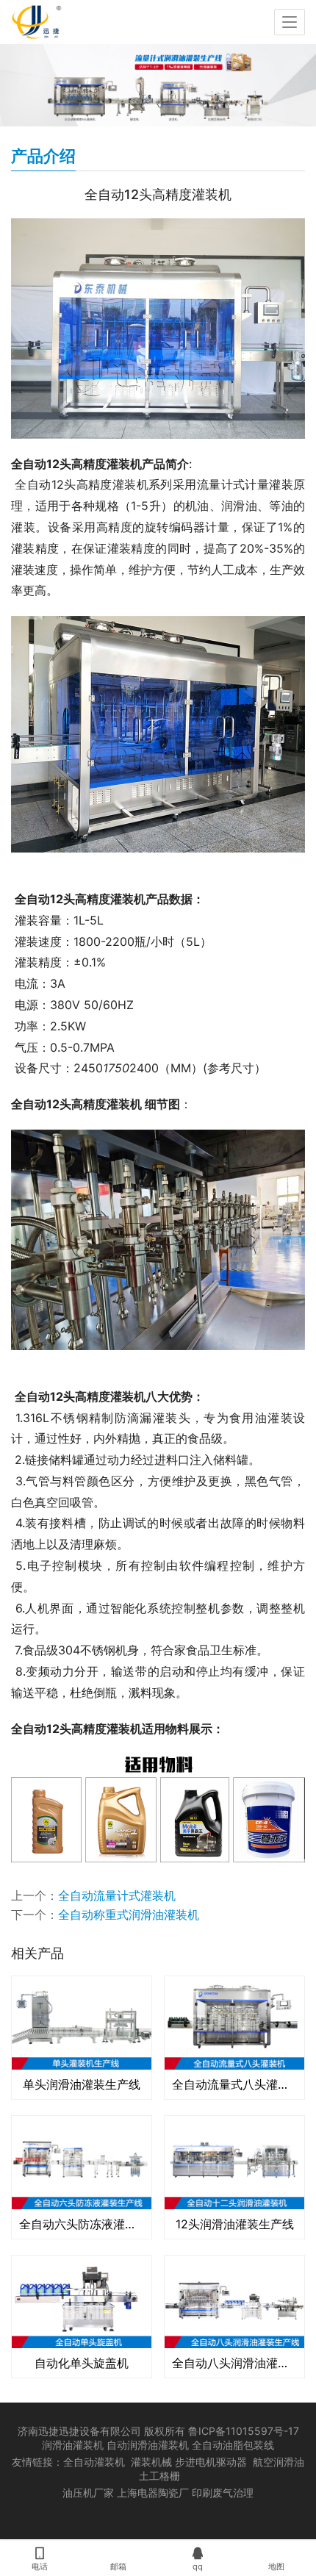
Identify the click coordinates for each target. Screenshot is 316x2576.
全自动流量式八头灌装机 (234, 2084)
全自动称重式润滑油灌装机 (129, 1915)
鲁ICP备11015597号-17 (244, 2431)
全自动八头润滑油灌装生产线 (234, 2363)
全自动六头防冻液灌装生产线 (82, 2224)
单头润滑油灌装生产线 (82, 2084)
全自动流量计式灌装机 (117, 1895)
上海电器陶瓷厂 (154, 2493)
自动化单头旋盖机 (82, 2363)
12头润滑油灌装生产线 (235, 2224)
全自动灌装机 (94, 2462)
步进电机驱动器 (214, 2462)
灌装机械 (151, 2462)
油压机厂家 (88, 2493)
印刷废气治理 (223, 2493)
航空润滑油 (279, 2462)
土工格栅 (159, 2476)
